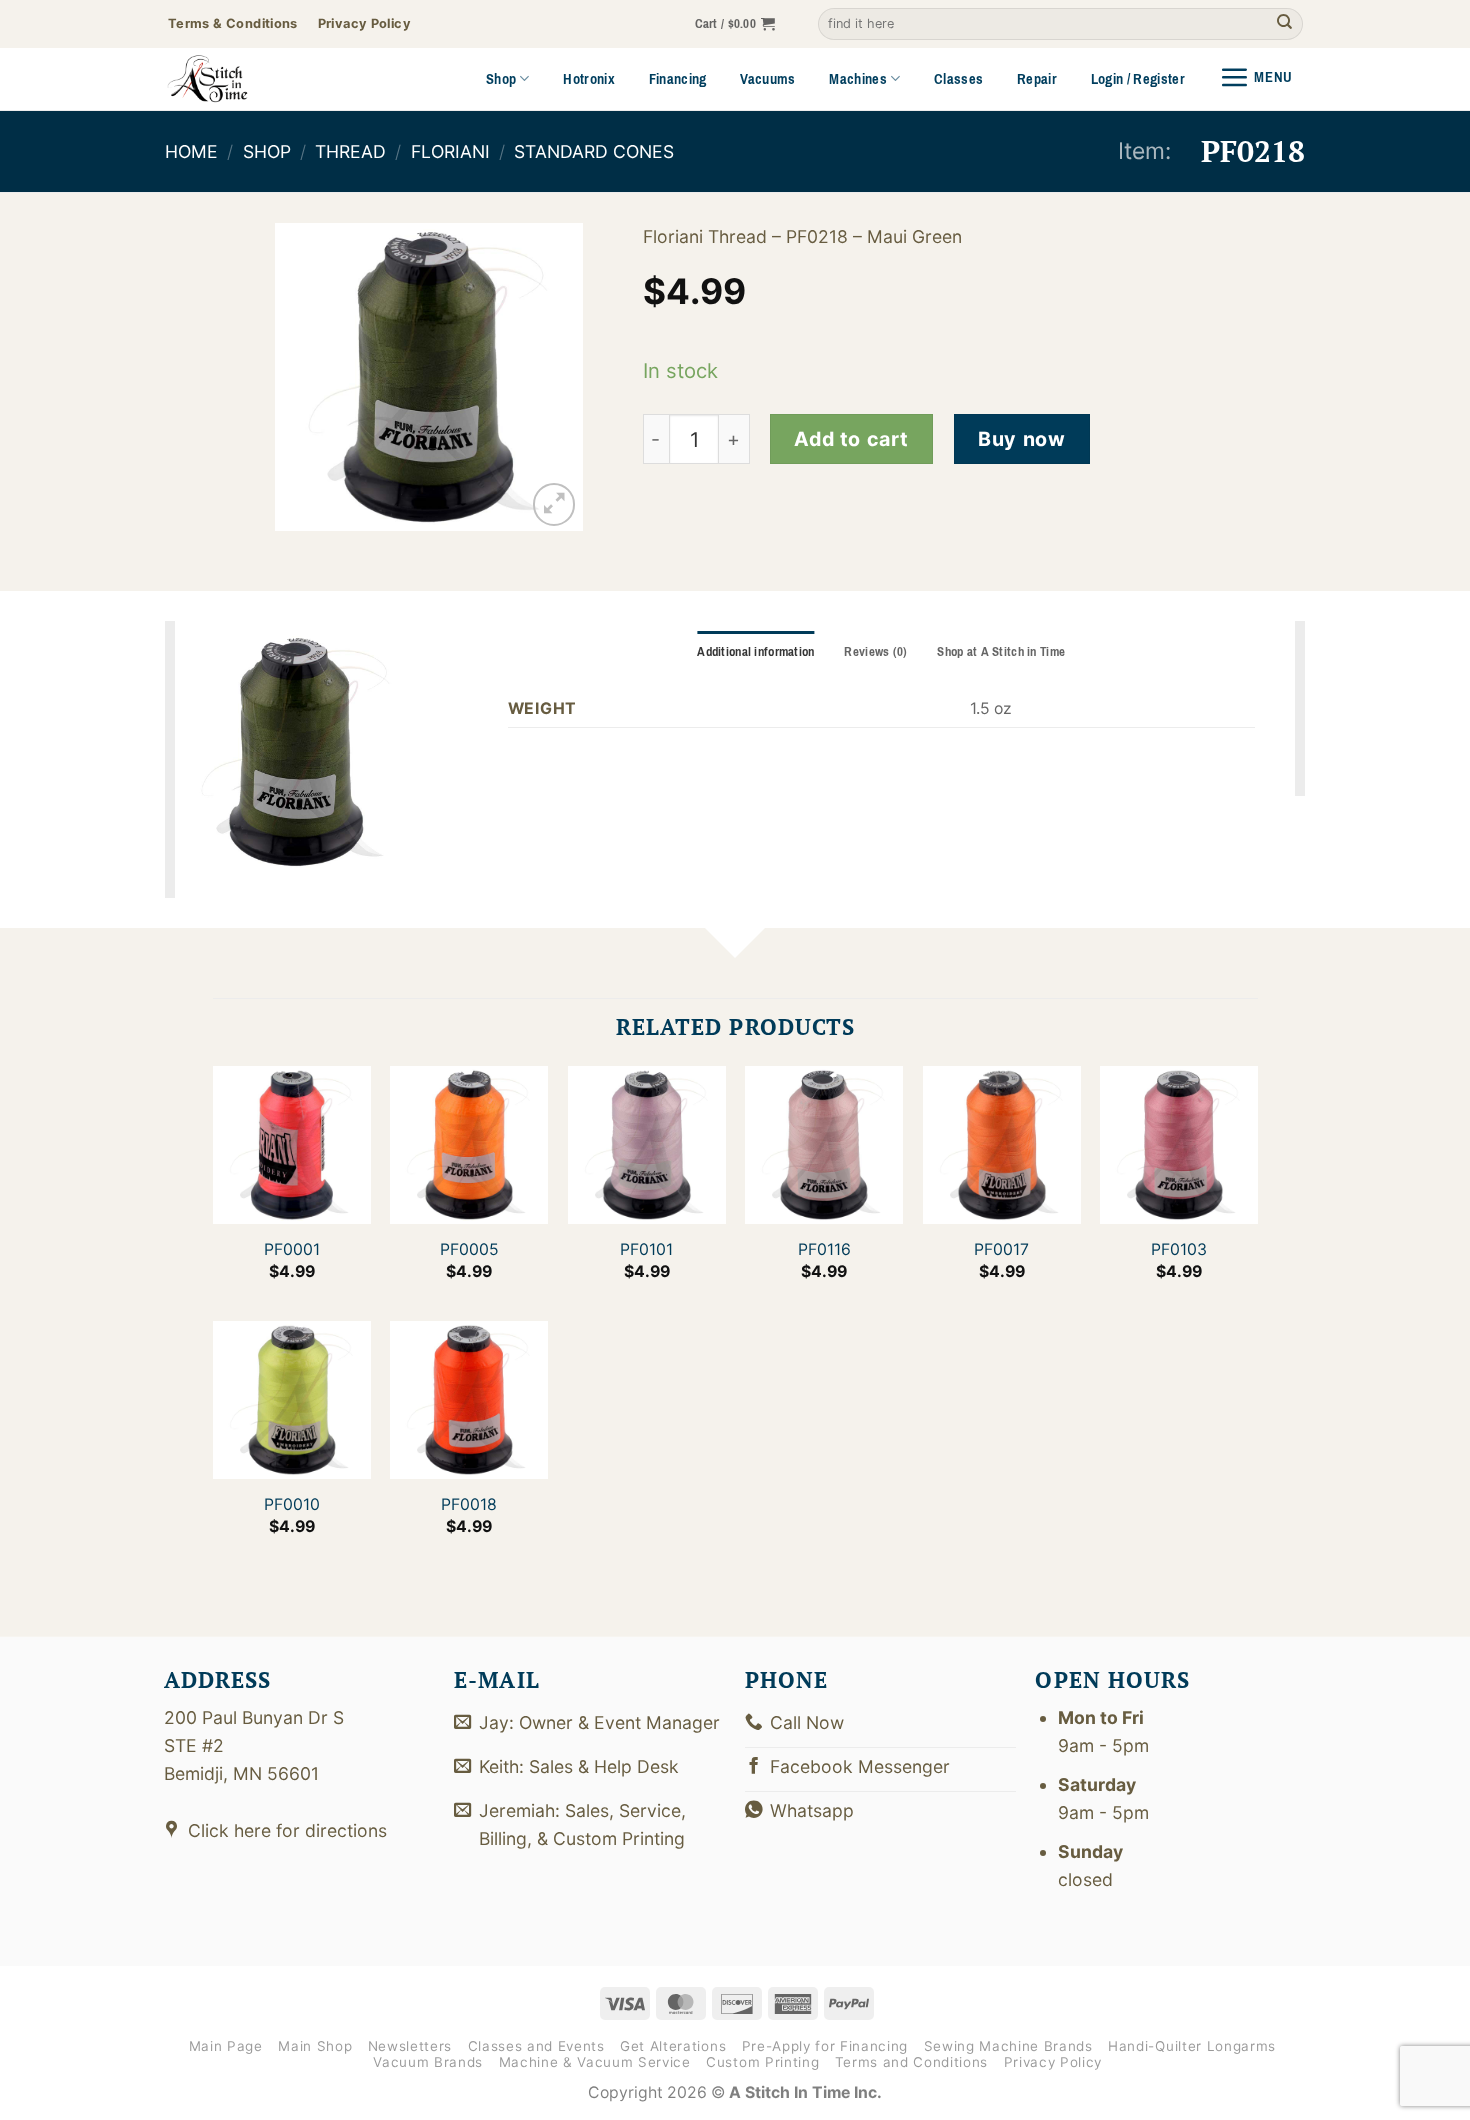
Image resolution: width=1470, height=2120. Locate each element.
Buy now (1021, 439)
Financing (678, 79)
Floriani (450, 151)
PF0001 (291, 1249)
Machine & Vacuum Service (595, 2062)
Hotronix (589, 79)
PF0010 (291, 1504)
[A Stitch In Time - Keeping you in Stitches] (235, 79)
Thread (350, 151)
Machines (858, 79)
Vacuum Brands (428, 2062)
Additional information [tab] (755, 652)
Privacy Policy (1053, 2062)
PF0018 (469, 1504)
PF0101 (646, 1249)
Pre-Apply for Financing (825, 2046)
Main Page (226, 2046)
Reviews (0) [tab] (875, 652)
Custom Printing (762, 2062)
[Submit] (1284, 24)
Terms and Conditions (911, 2062)
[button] (735, 24)
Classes (958, 79)
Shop (501, 79)
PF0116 (823, 1249)
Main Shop (315, 2046)
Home (191, 151)
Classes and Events (536, 2046)
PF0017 (1001, 1249)
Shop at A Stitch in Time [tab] (1001, 652)
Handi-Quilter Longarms (1192, 2046)
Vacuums (767, 79)
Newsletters (410, 2046)
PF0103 (1179, 1249)
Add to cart (851, 439)
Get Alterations (673, 2046)
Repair (1037, 79)
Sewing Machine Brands (1008, 2046)
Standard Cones (594, 151)
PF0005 (468, 1249)
